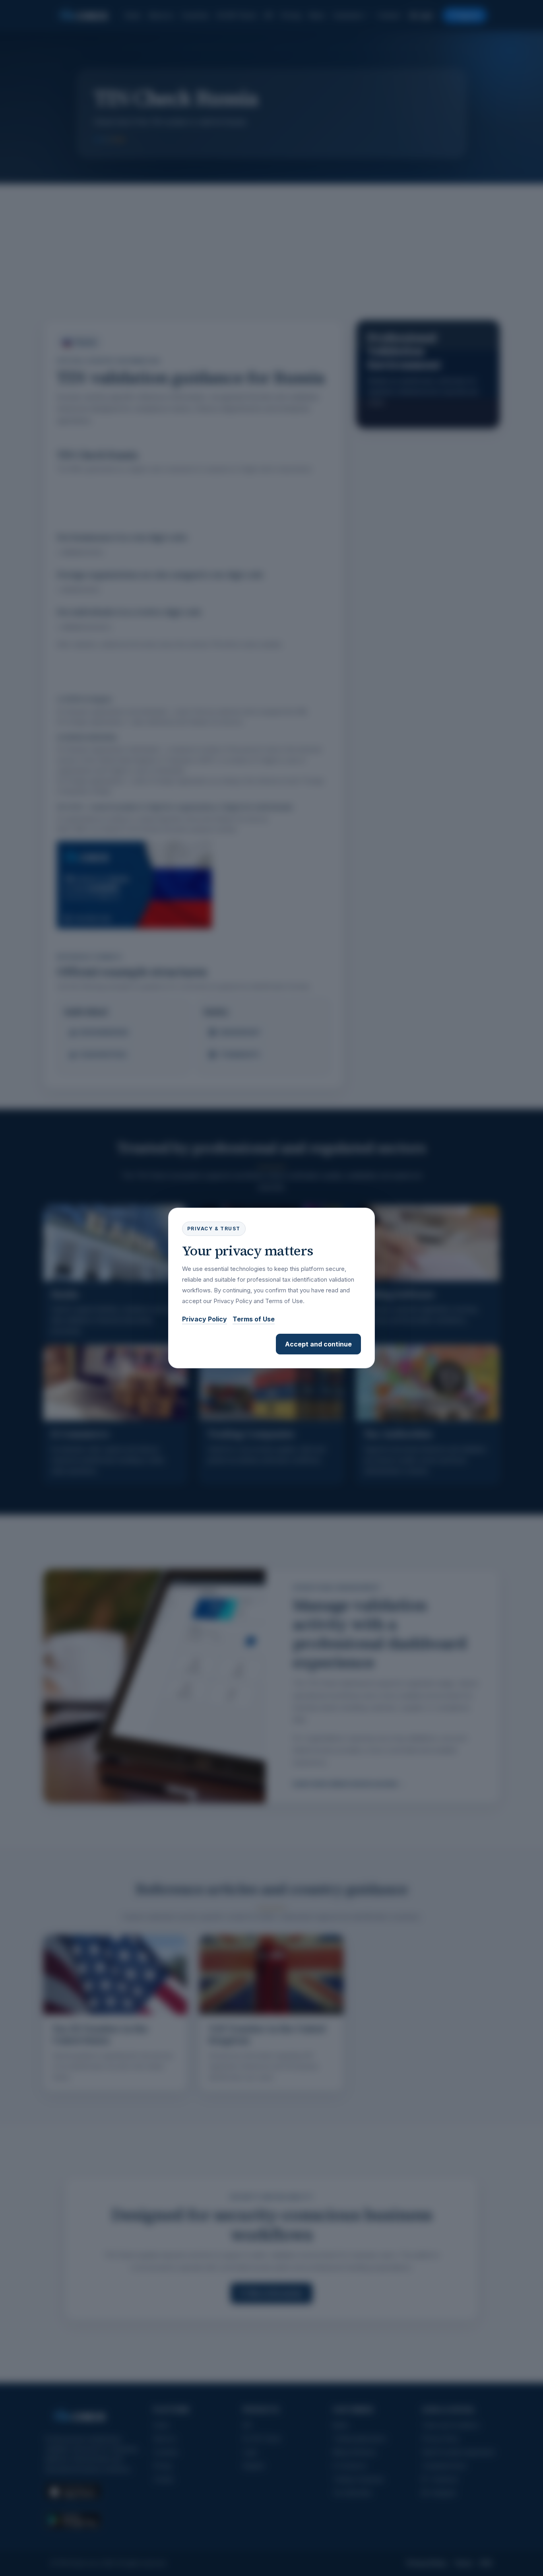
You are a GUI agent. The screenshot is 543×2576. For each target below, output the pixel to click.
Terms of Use (254, 1319)
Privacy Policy (205, 1319)
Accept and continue (318, 1344)
